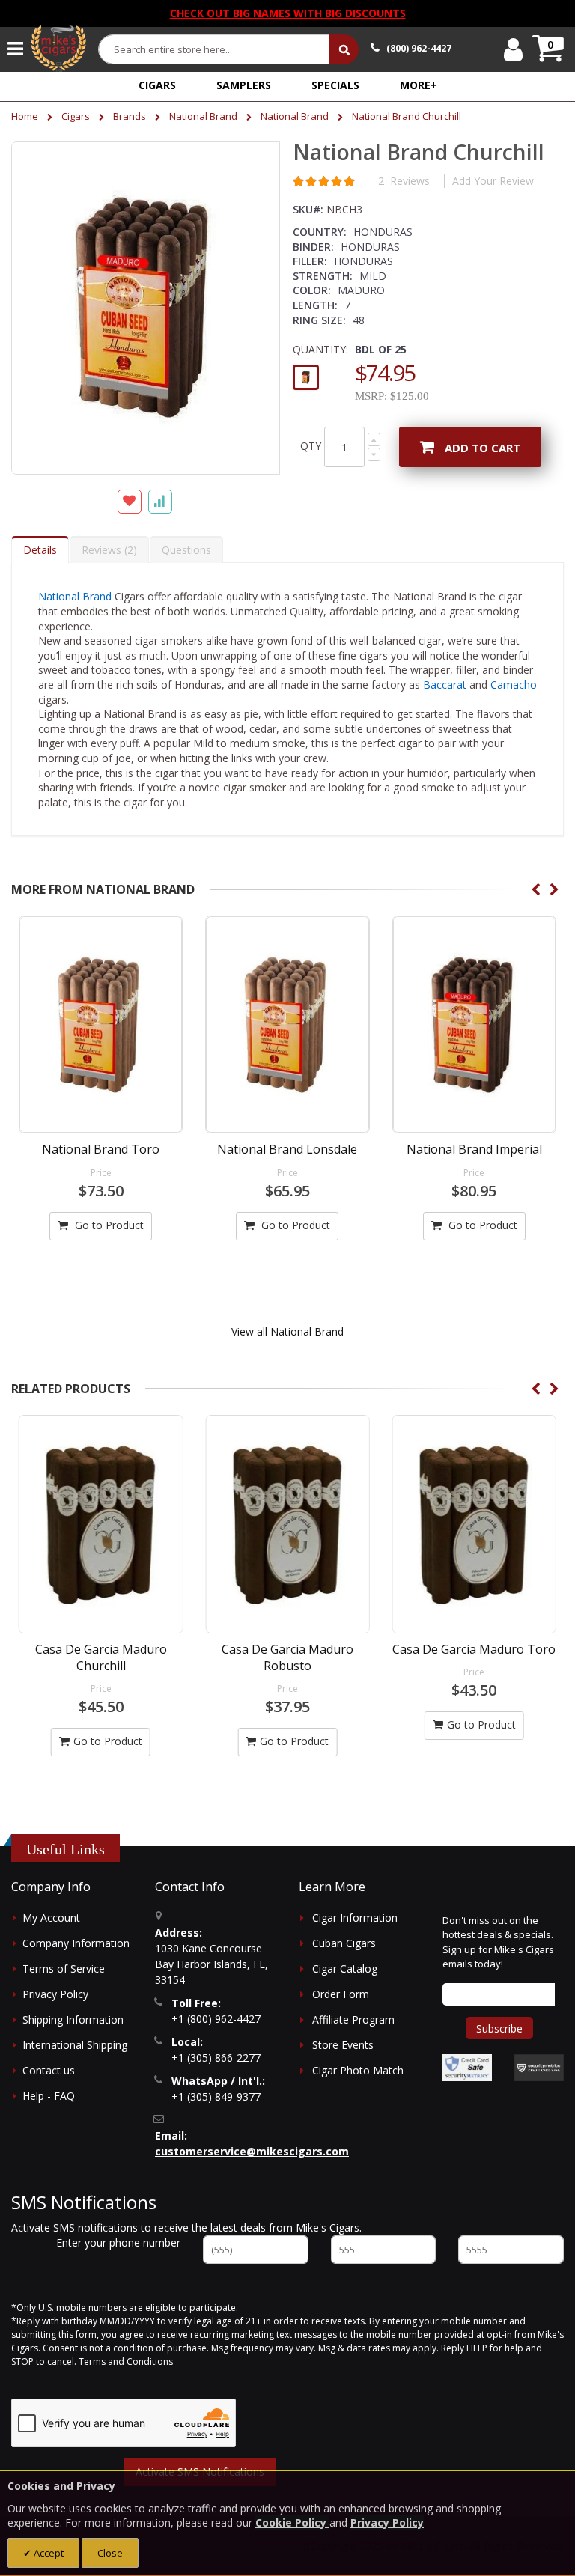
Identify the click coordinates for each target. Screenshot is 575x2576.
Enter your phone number (118, 2242)
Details (40, 550)
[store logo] (58, 49)
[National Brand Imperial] (474, 1024)
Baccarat (445, 685)
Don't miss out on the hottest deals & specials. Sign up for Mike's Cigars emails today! (498, 1942)
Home (25, 116)
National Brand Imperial (474, 1149)
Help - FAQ (49, 2096)
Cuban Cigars (344, 1943)
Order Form (341, 1994)
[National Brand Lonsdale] (287, 1024)
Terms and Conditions (126, 2362)
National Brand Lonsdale (287, 1149)
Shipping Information (73, 2019)
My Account (51, 1918)
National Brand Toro (101, 1149)
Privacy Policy (55, 1994)
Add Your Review (493, 181)
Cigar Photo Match (358, 2070)
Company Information (76, 1943)
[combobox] (214, 49)
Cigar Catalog (345, 1968)
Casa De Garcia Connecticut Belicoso (474, 1657)
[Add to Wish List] (130, 502)
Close (110, 2553)
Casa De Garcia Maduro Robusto (101, 1657)
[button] (419, 85)
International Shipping (75, 2045)
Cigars (76, 116)
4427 (419, 48)
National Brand (203, 116)
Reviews (107, 550)
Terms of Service (64, 1968)
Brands (130, 116)
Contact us (49, 2070)
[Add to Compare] (160, 502)
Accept (48, 2553)
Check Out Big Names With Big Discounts (288, 13)
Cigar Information (355, 1918)
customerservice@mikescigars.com (252, 2151)
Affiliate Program (353, 2019)
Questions (186, 550)
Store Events (343, 2045)
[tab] (40, 549)
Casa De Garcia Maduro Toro (287, 1649)
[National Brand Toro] (101, 1024)
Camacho (514, 685)
